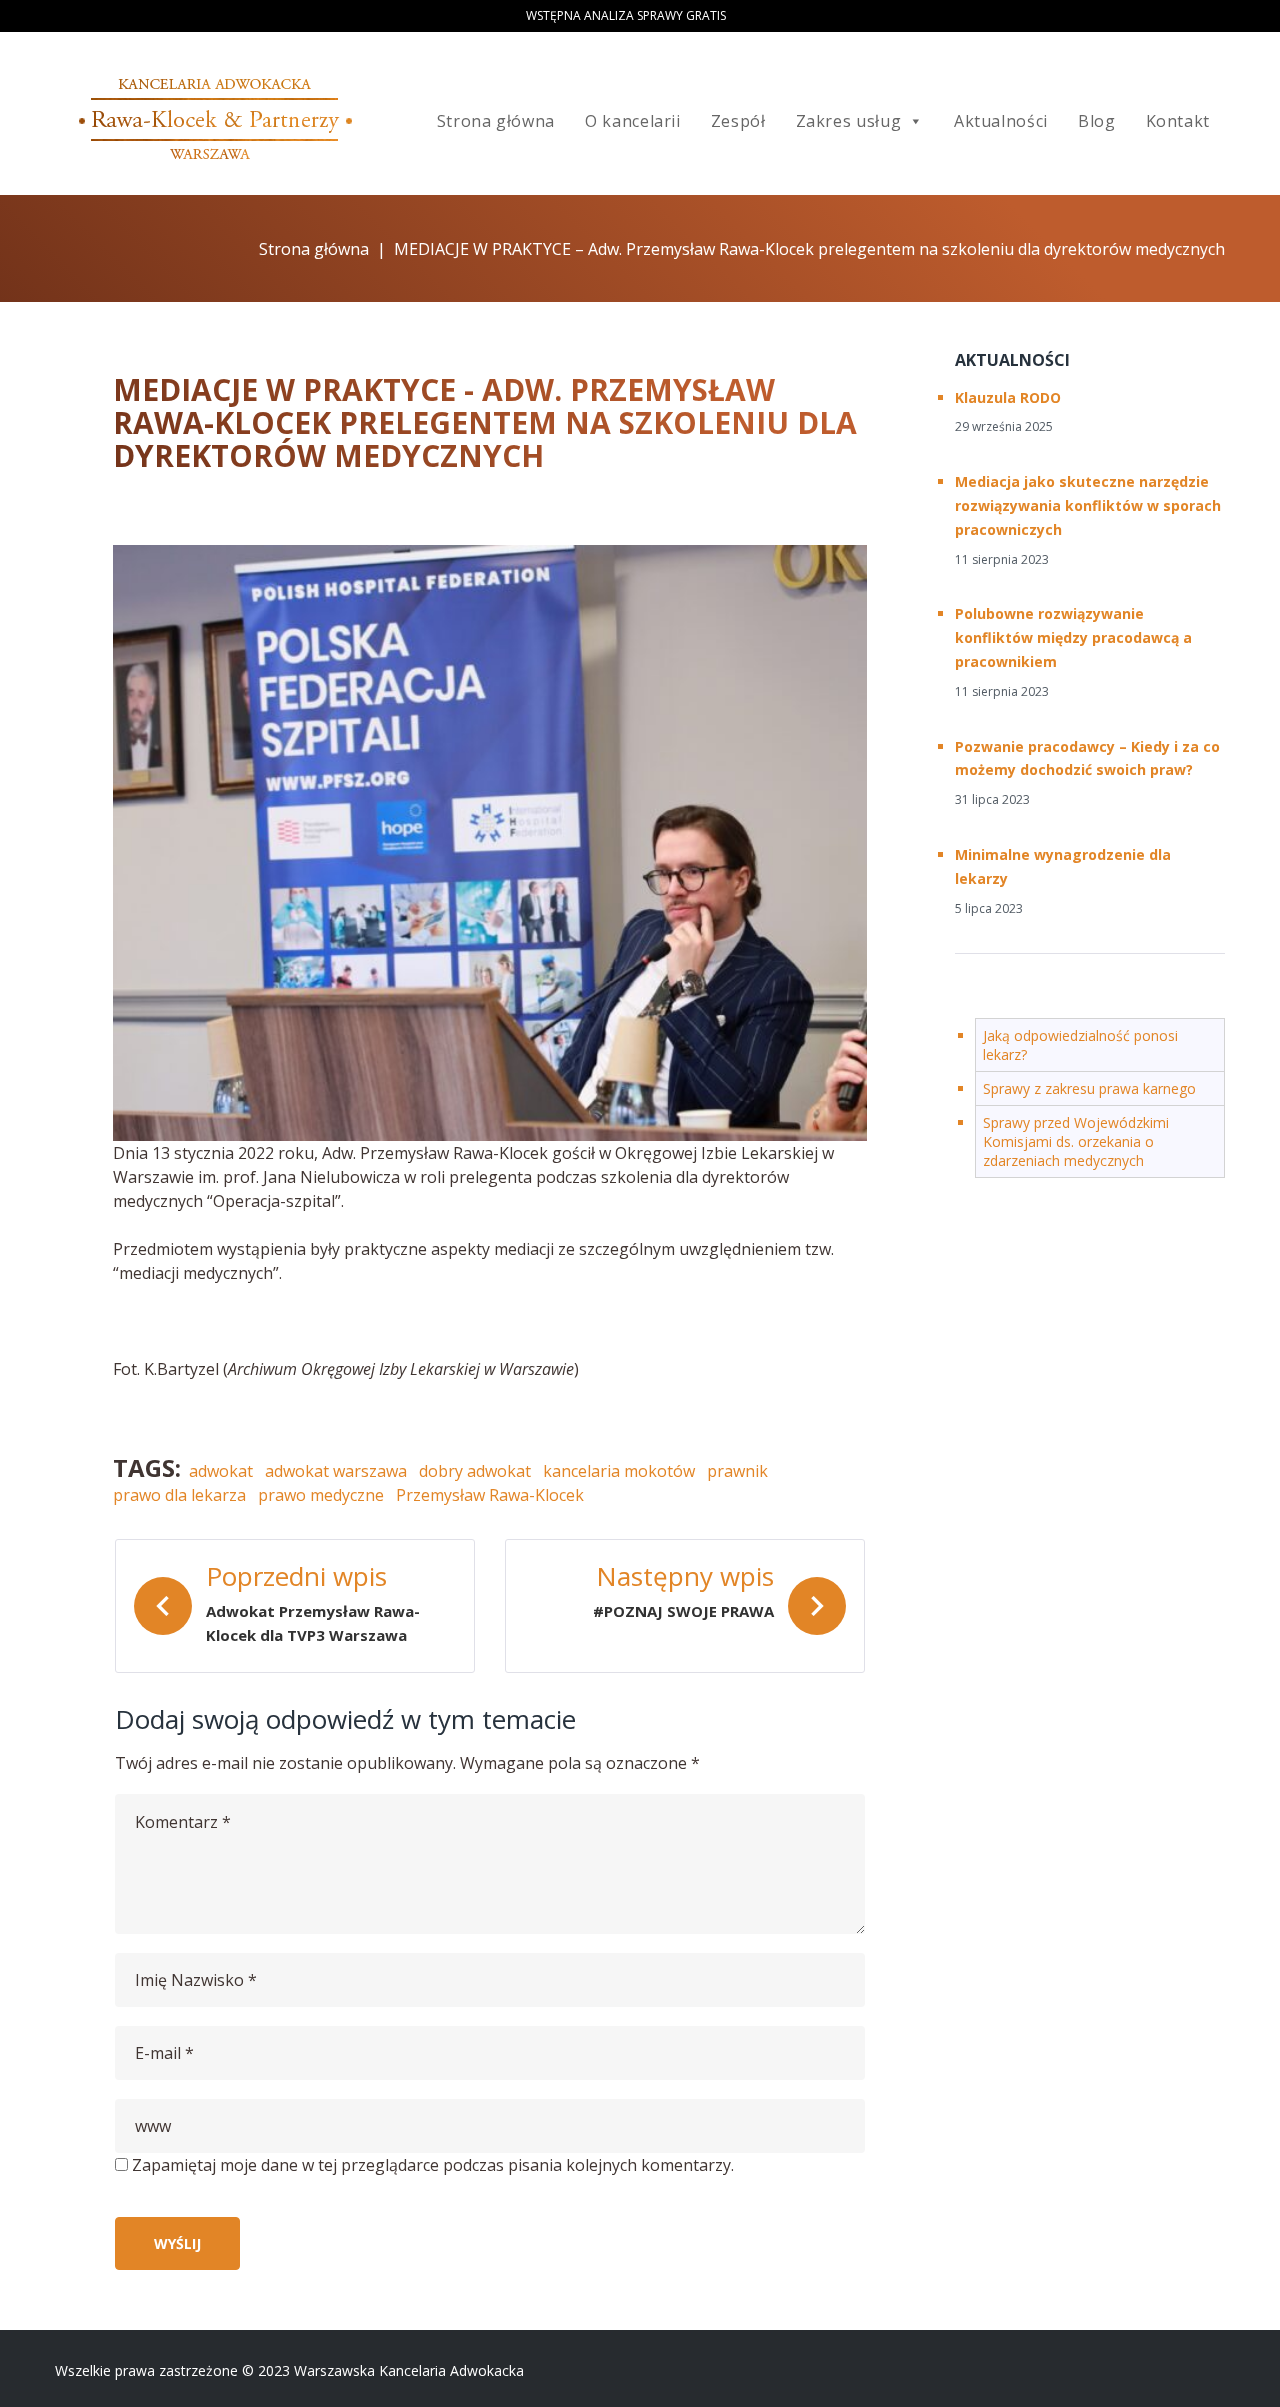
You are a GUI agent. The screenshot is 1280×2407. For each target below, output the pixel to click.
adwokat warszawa (336, 1471)
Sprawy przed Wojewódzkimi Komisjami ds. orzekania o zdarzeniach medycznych (1076, 1141)
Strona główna (496, 121)
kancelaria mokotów (619, 1471)
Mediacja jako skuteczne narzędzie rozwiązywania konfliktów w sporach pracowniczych (1088, 505)
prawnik (737, 1471)
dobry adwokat (475, 1471)
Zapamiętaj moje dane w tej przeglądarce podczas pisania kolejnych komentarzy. (433, 2165)
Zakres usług (849, 121)
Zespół (738, 121)
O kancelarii (633, 121)
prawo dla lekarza (179, 1495)
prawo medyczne (321, 1495)
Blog (1097, 121)
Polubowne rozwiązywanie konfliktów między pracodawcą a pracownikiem (1073, 637)
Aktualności (1001, 121)
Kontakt (1178, 121)
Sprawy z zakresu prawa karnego (1089, 1088)
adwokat (221, 1471)
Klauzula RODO (1008, 397)
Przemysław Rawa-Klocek (490, 1495)
